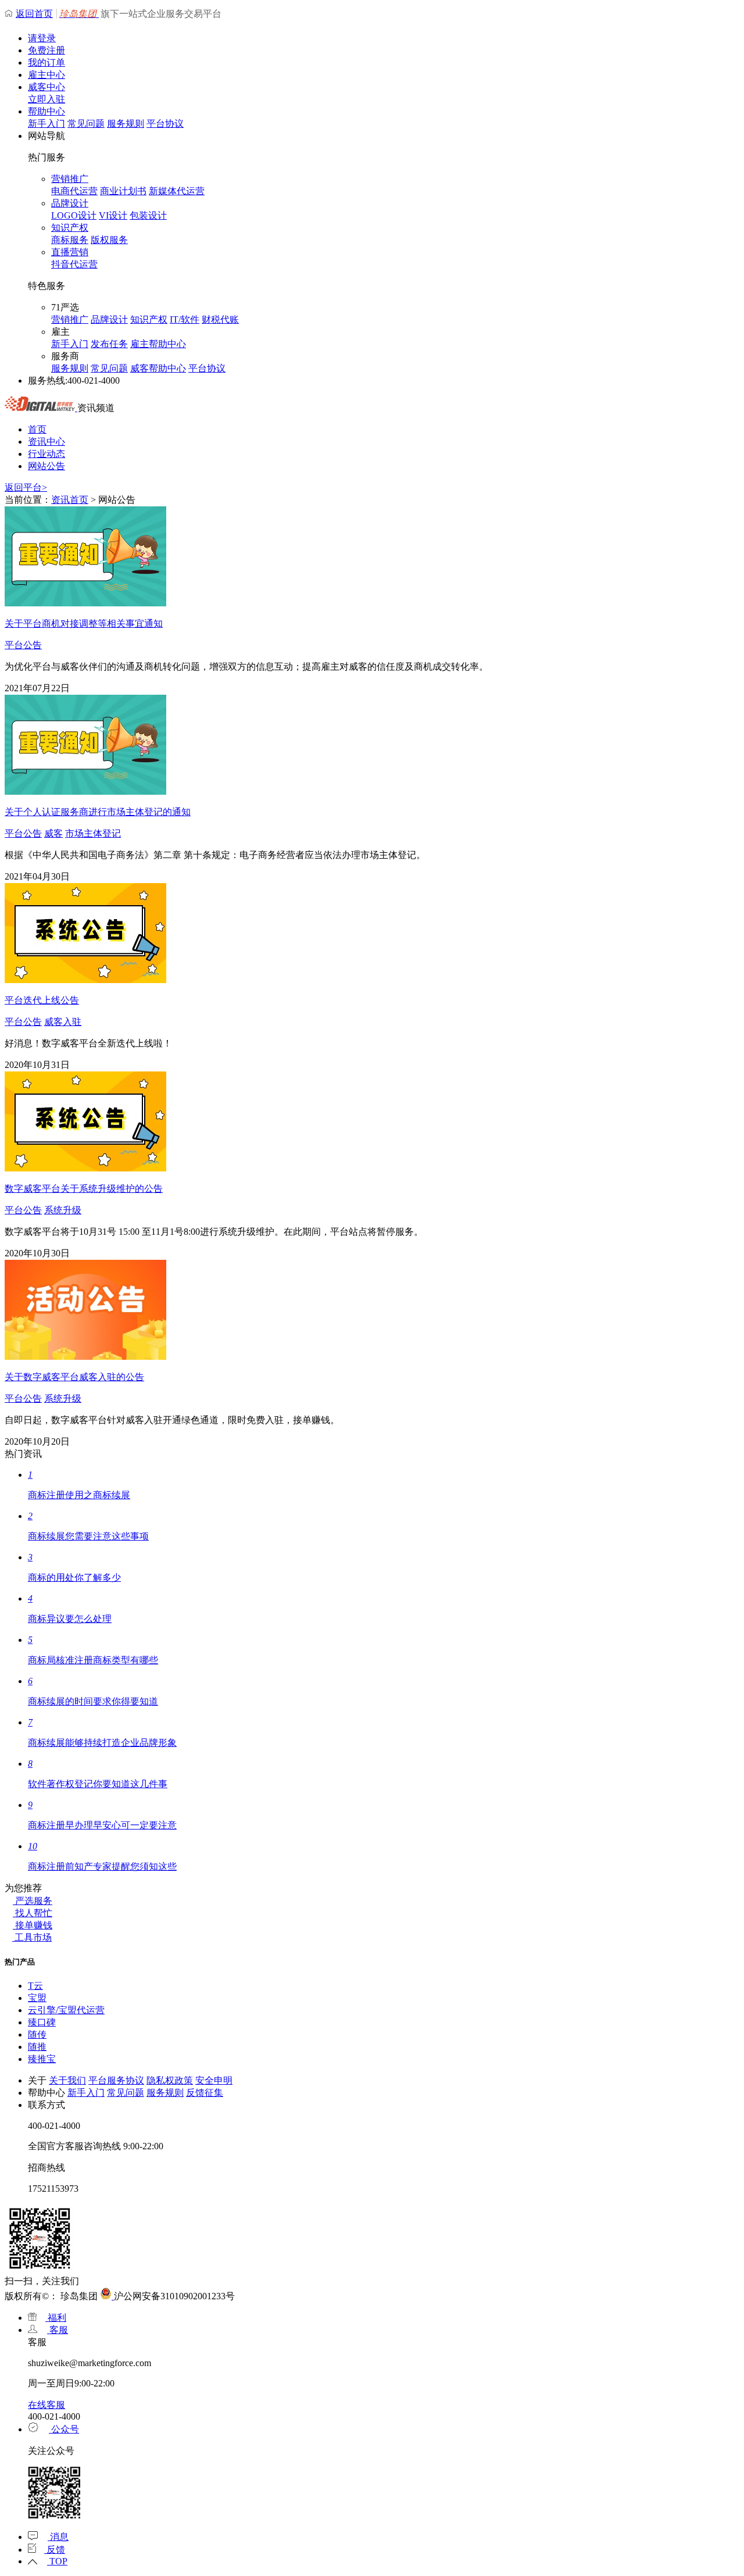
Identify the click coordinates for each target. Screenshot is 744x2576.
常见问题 (86, 124)
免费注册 (46, 50)
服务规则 (126, 124)
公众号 (64, 2429)
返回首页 (34, 14)
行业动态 (46, 454)
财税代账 (220, 319)
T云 (35, 1986)
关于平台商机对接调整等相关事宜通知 (84, 624)
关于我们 (67, 2080)
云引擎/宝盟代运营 (66, 2010)
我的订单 (46, 62)
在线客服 (46, 2405)
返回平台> (26, 487)
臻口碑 (42, 2022)
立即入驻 (46, 99)
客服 (58, 2330)
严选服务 (33, 1901)
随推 (37, 2047)
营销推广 (70, 179)
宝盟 (37, 1998)
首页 (37, 429)
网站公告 (46, 466)
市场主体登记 (93, 833)
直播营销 (70, 252)
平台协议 (165, 124)
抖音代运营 (74, 264)
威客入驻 (63, 1022)
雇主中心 (46, 75)
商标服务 (70, 240)
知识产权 (70, 228)
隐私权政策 (170, 2080)
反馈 (55, 2550)
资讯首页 (70, 500)
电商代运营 (74, 191)
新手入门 (46, 124)
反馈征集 (205, 2093)
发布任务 (109, 344)
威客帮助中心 (158, 368)
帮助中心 (46, 111)
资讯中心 (46, 442)
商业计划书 (123, 191)
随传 (37, 2034)
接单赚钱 (33, 1925)
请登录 (42, 38)
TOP (57, 2561)
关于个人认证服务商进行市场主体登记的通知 (98, 812)
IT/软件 (185, 319)
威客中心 (46, 87)
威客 (53, 833)
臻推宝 (42, 2059)
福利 (56, 2318)
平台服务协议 (116, 2080)
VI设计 (113, 215)
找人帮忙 (33, 1913)
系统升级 (63, 1210)
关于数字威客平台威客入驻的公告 (74, 1377)
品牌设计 (70, 203)
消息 (58, 2537)
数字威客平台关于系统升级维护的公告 (84, 1189)
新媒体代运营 (177, 191)
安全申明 (214, 2080)
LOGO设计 (74, 215)
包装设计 (148, 215)
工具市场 (32, 1937)
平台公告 (23, 645)
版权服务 (109, 240)
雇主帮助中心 (158, 344)
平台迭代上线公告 (42, 1000)
